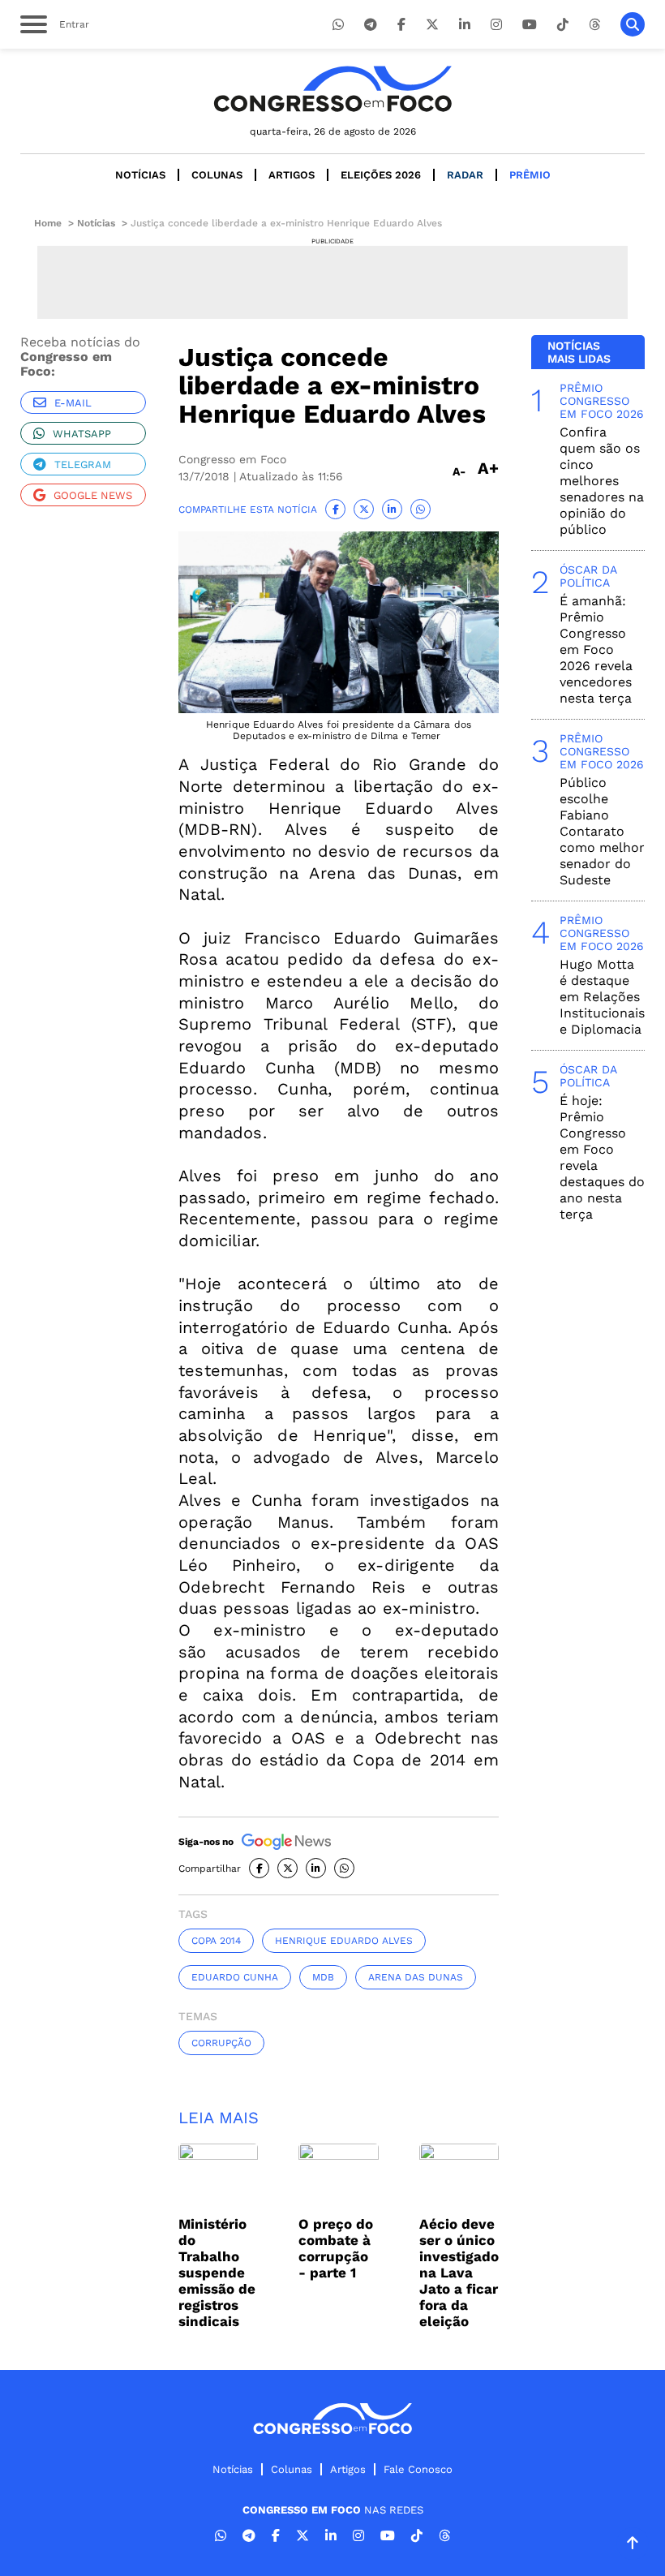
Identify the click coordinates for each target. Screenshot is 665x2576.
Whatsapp (82, 434)
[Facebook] (401, 25)
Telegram (83, 464)
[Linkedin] (465, 25)
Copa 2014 (216, 1941)
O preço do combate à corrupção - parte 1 (336, 2248)
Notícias (140, 175)
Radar (465, 175)
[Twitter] (432, 25)
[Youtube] (530, 25)
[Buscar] (633, 24)
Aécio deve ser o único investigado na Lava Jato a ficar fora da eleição (459, 2273)
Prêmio (530, 175)
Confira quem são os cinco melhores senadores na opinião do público (602, 481)
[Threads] (594, 25)
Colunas (217, 175)
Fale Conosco (418, 2469)
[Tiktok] (563, 25)
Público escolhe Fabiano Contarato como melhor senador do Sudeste (602, 831)
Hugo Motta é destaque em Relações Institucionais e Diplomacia (602, 997)
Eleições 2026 (381, 175)
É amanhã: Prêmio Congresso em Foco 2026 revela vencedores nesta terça (596, 649)
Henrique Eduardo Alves (344, 1941)
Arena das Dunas (416, 1977)
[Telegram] (371, 25)
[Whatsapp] (338, 25)
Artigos (292, 175)
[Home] (332, 89)
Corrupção (221, 2043)
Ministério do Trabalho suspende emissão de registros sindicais (217, 2273)
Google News (93, 495)
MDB (323, 1977)
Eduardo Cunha (235, 1977)
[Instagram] (496, 25)
